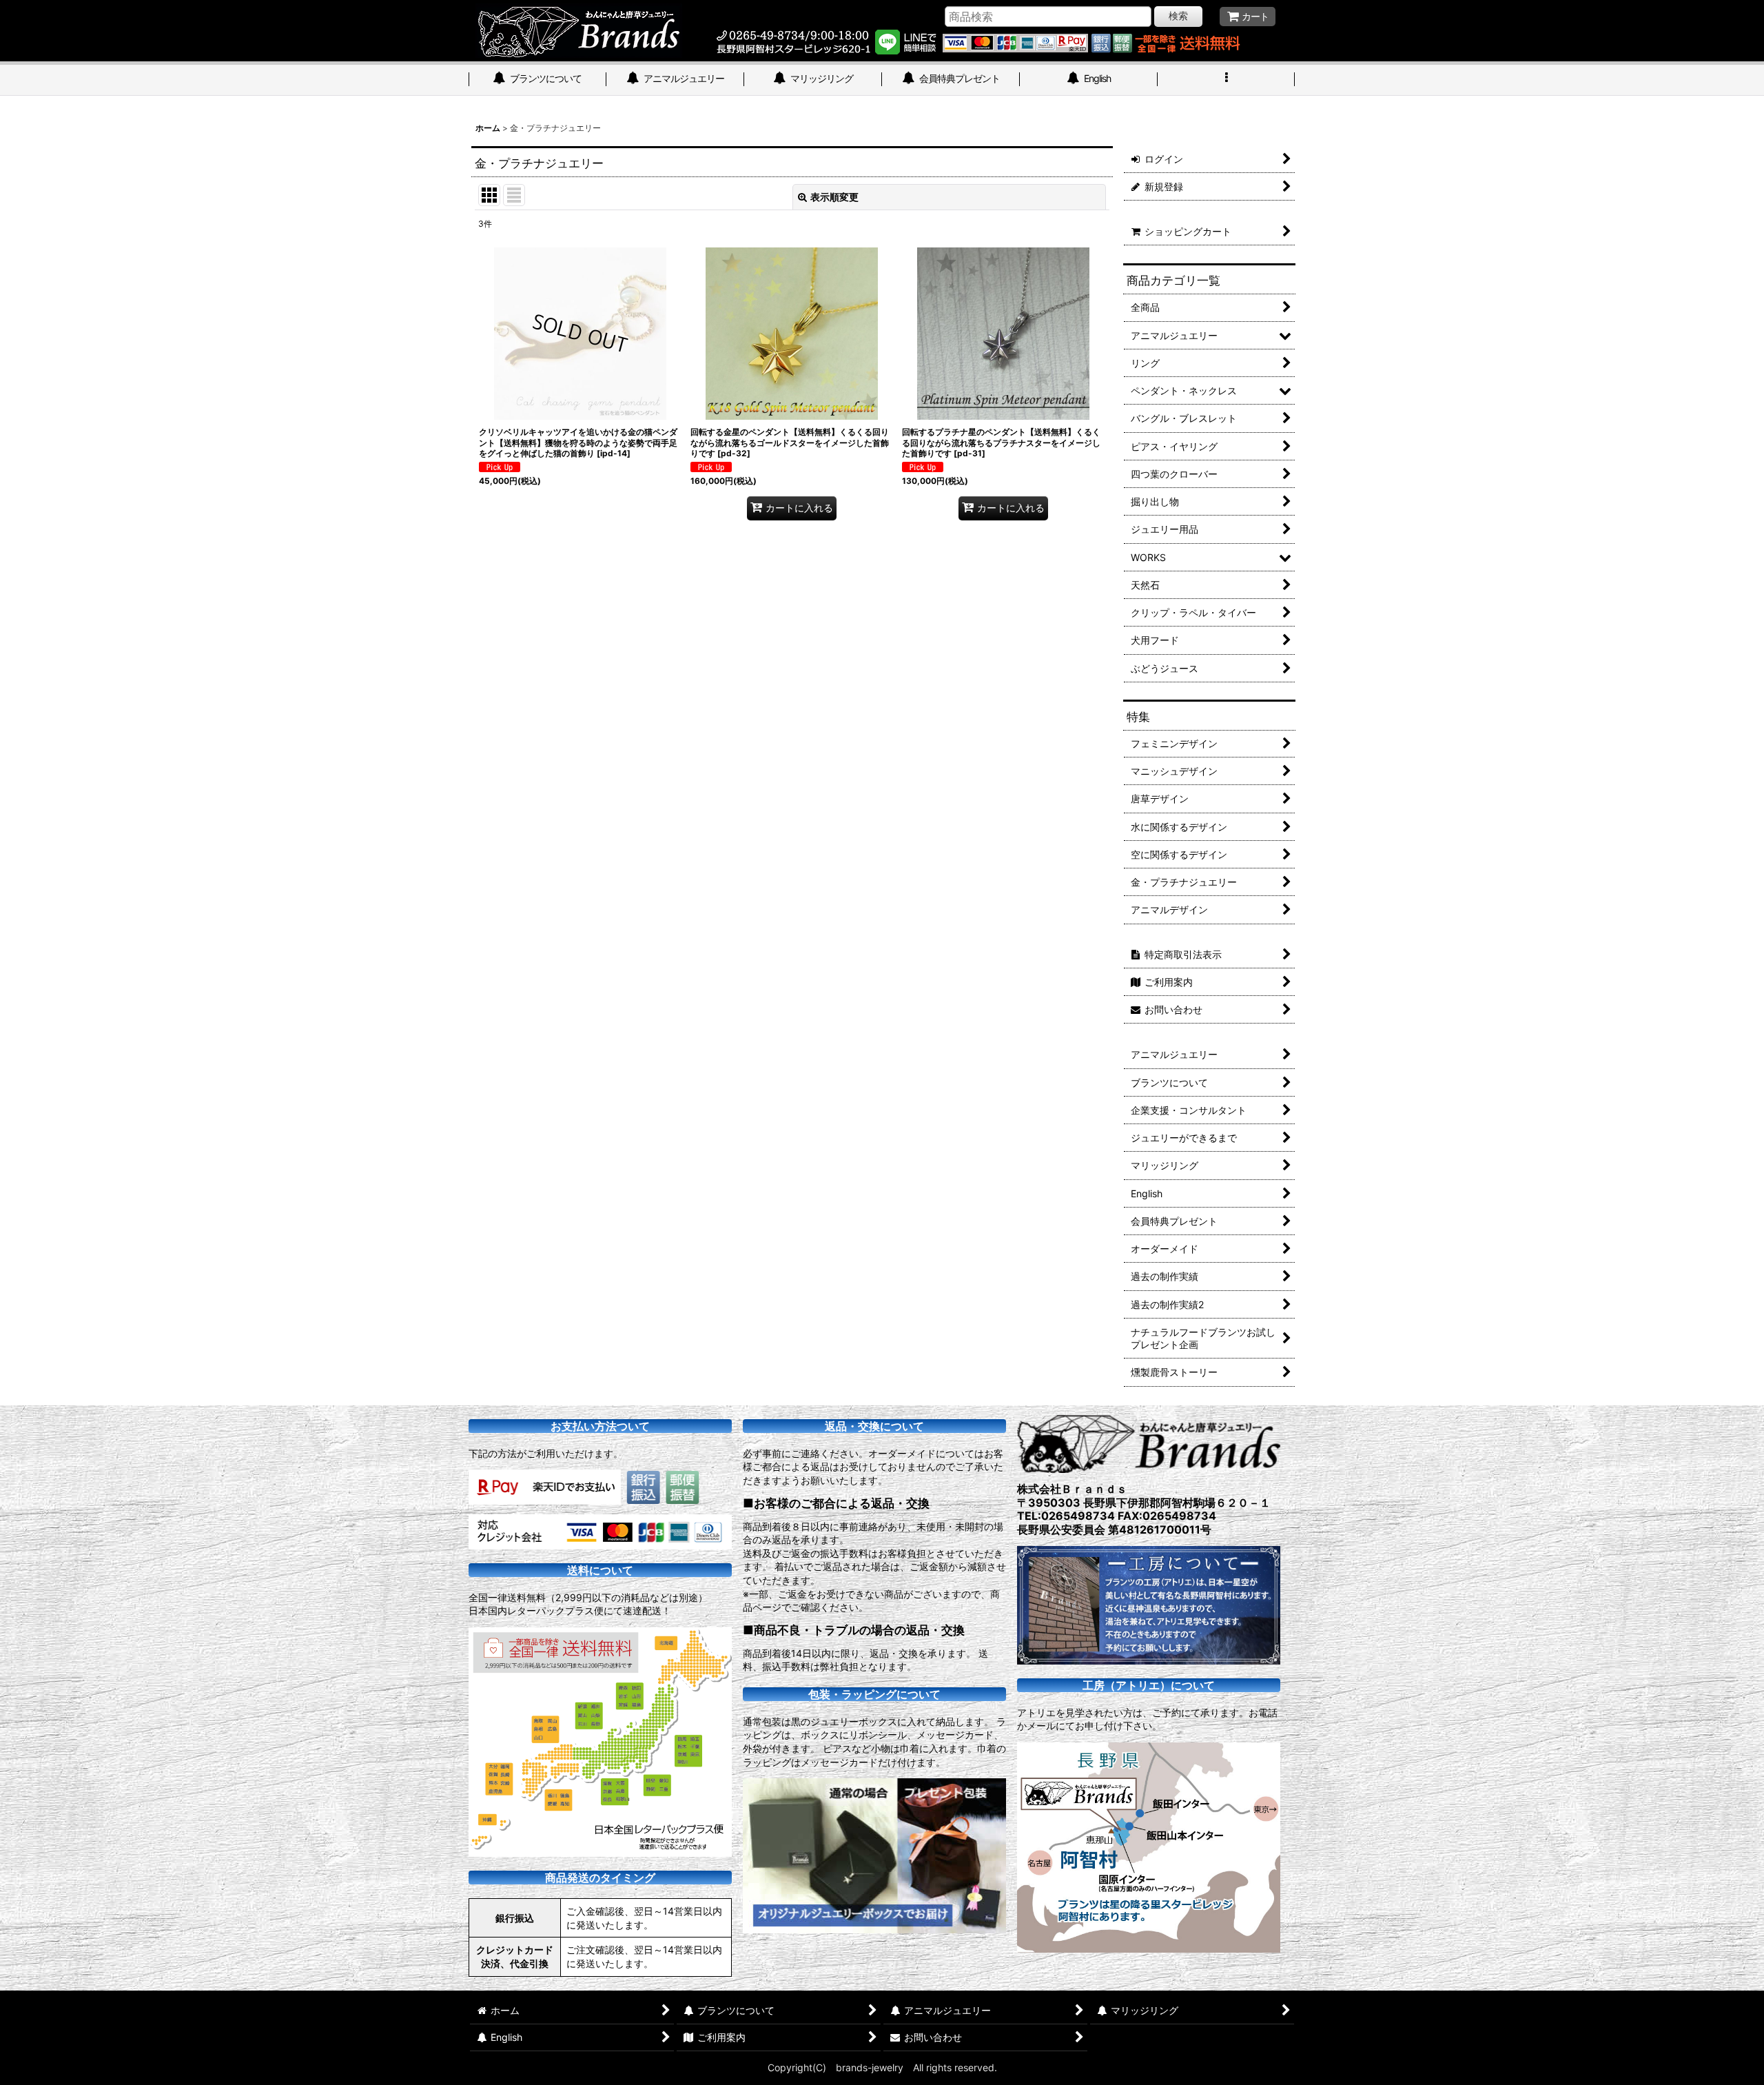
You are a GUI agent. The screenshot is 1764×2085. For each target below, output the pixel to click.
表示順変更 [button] (834, 197)
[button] (1227, 80)
